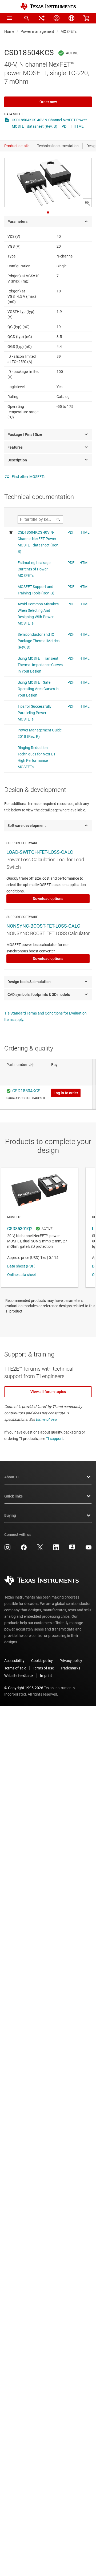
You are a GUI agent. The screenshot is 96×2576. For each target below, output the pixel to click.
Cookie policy (42, 1661)
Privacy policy (71, 1661)
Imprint (46, 1676)
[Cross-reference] (42, 18)
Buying (10, 1515)
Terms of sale (15, 1668)
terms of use (46, 1419)
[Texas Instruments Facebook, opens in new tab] (24, 1549)
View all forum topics (48, 1392)
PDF (65, 126)
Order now (48, 102)
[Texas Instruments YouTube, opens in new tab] (89, 1549)
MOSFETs (69, 31)
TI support (54, 1439)
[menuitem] (27, 18)
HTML (79, 126)
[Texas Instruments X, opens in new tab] (40, 1549)
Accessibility (14, 1661)
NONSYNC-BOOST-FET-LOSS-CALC (43, 926)
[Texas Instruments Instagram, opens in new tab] (7, 1549)
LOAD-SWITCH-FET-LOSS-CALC (40, 852)
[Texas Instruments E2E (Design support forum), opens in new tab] (72, 1549)
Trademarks (70, 1668)
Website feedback (19, 1676)
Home (9, 31)
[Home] (48, 7)
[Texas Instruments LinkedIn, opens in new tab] (56, 1549)
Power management (37, 31)
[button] (10, 18)
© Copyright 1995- (24, 1688)
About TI (11, 1477)
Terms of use (43, 1668)
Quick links (13, 1496)
